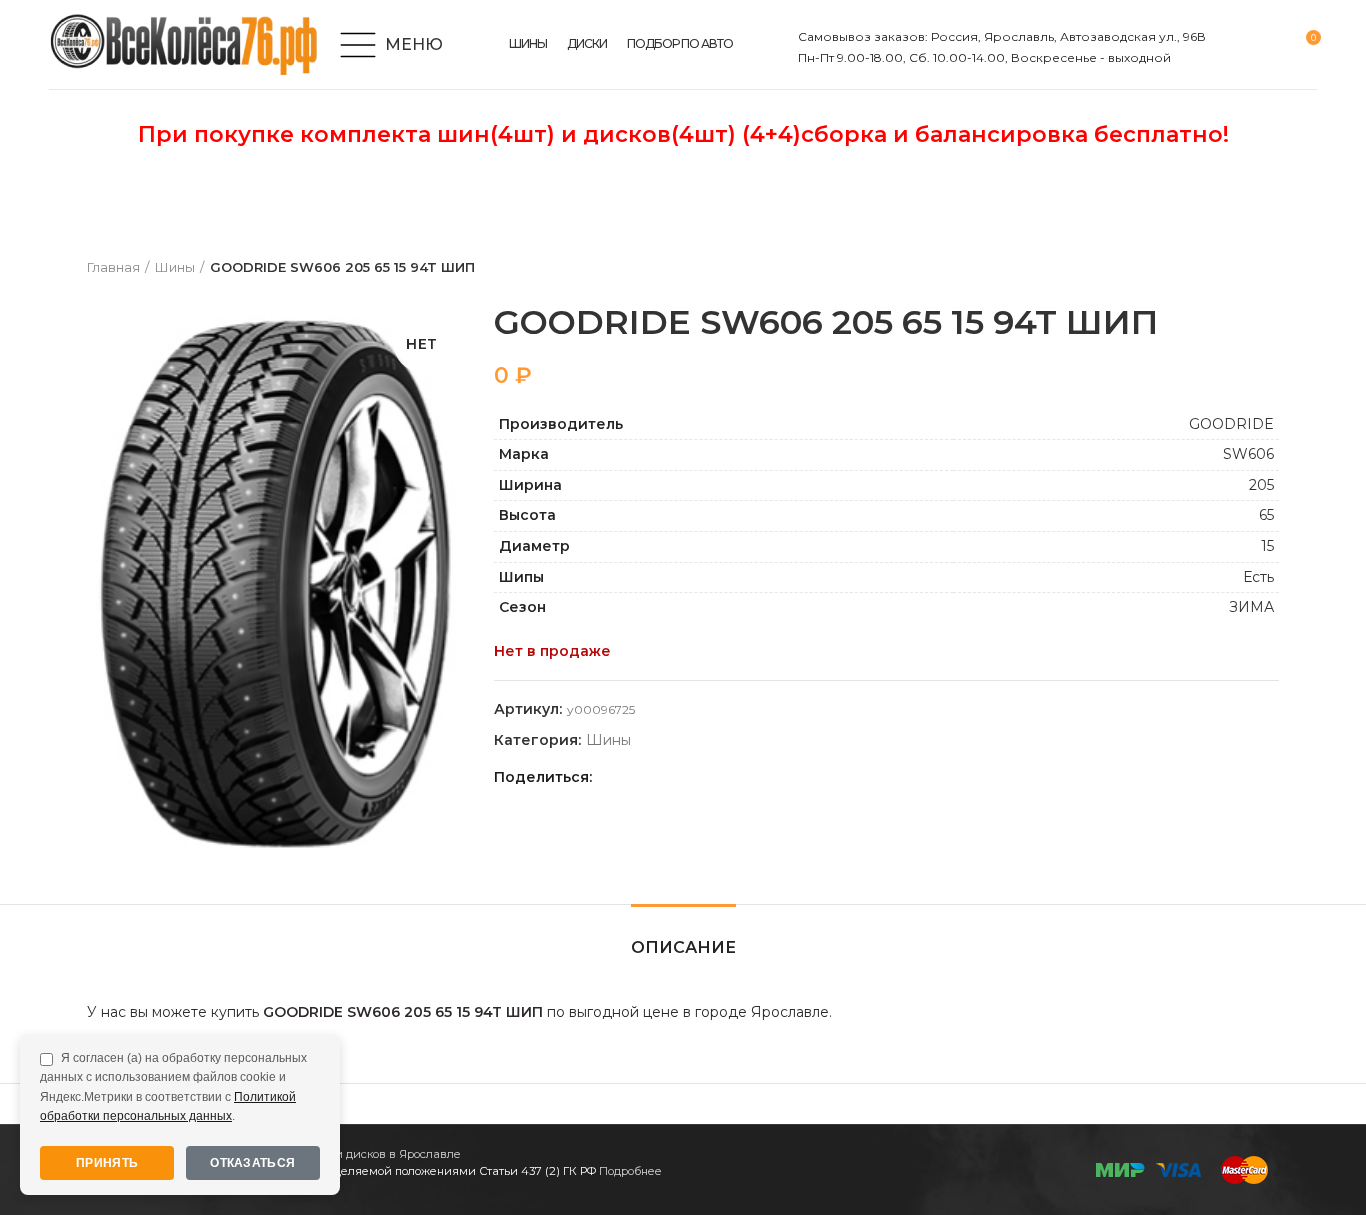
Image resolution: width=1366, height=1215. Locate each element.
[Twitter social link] (635, 777)
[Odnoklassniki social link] (658, 777)
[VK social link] (704, 777)
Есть (1258, 577)
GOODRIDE (1231, 424)
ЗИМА (1251, 607)
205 (1261, 485)
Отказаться (252, 1163)
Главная (113, 267)
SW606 (1248, 454)
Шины (175, 267)
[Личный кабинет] (1233, 45)
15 (1267, 546)
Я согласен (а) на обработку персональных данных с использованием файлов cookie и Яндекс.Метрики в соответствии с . (173, 1087)
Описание (683, 947)
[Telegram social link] (727, 777)
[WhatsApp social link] (681, 777)
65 (1266, 515)
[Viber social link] (750, 777)
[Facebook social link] (612, 777)
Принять (107, 1163)
